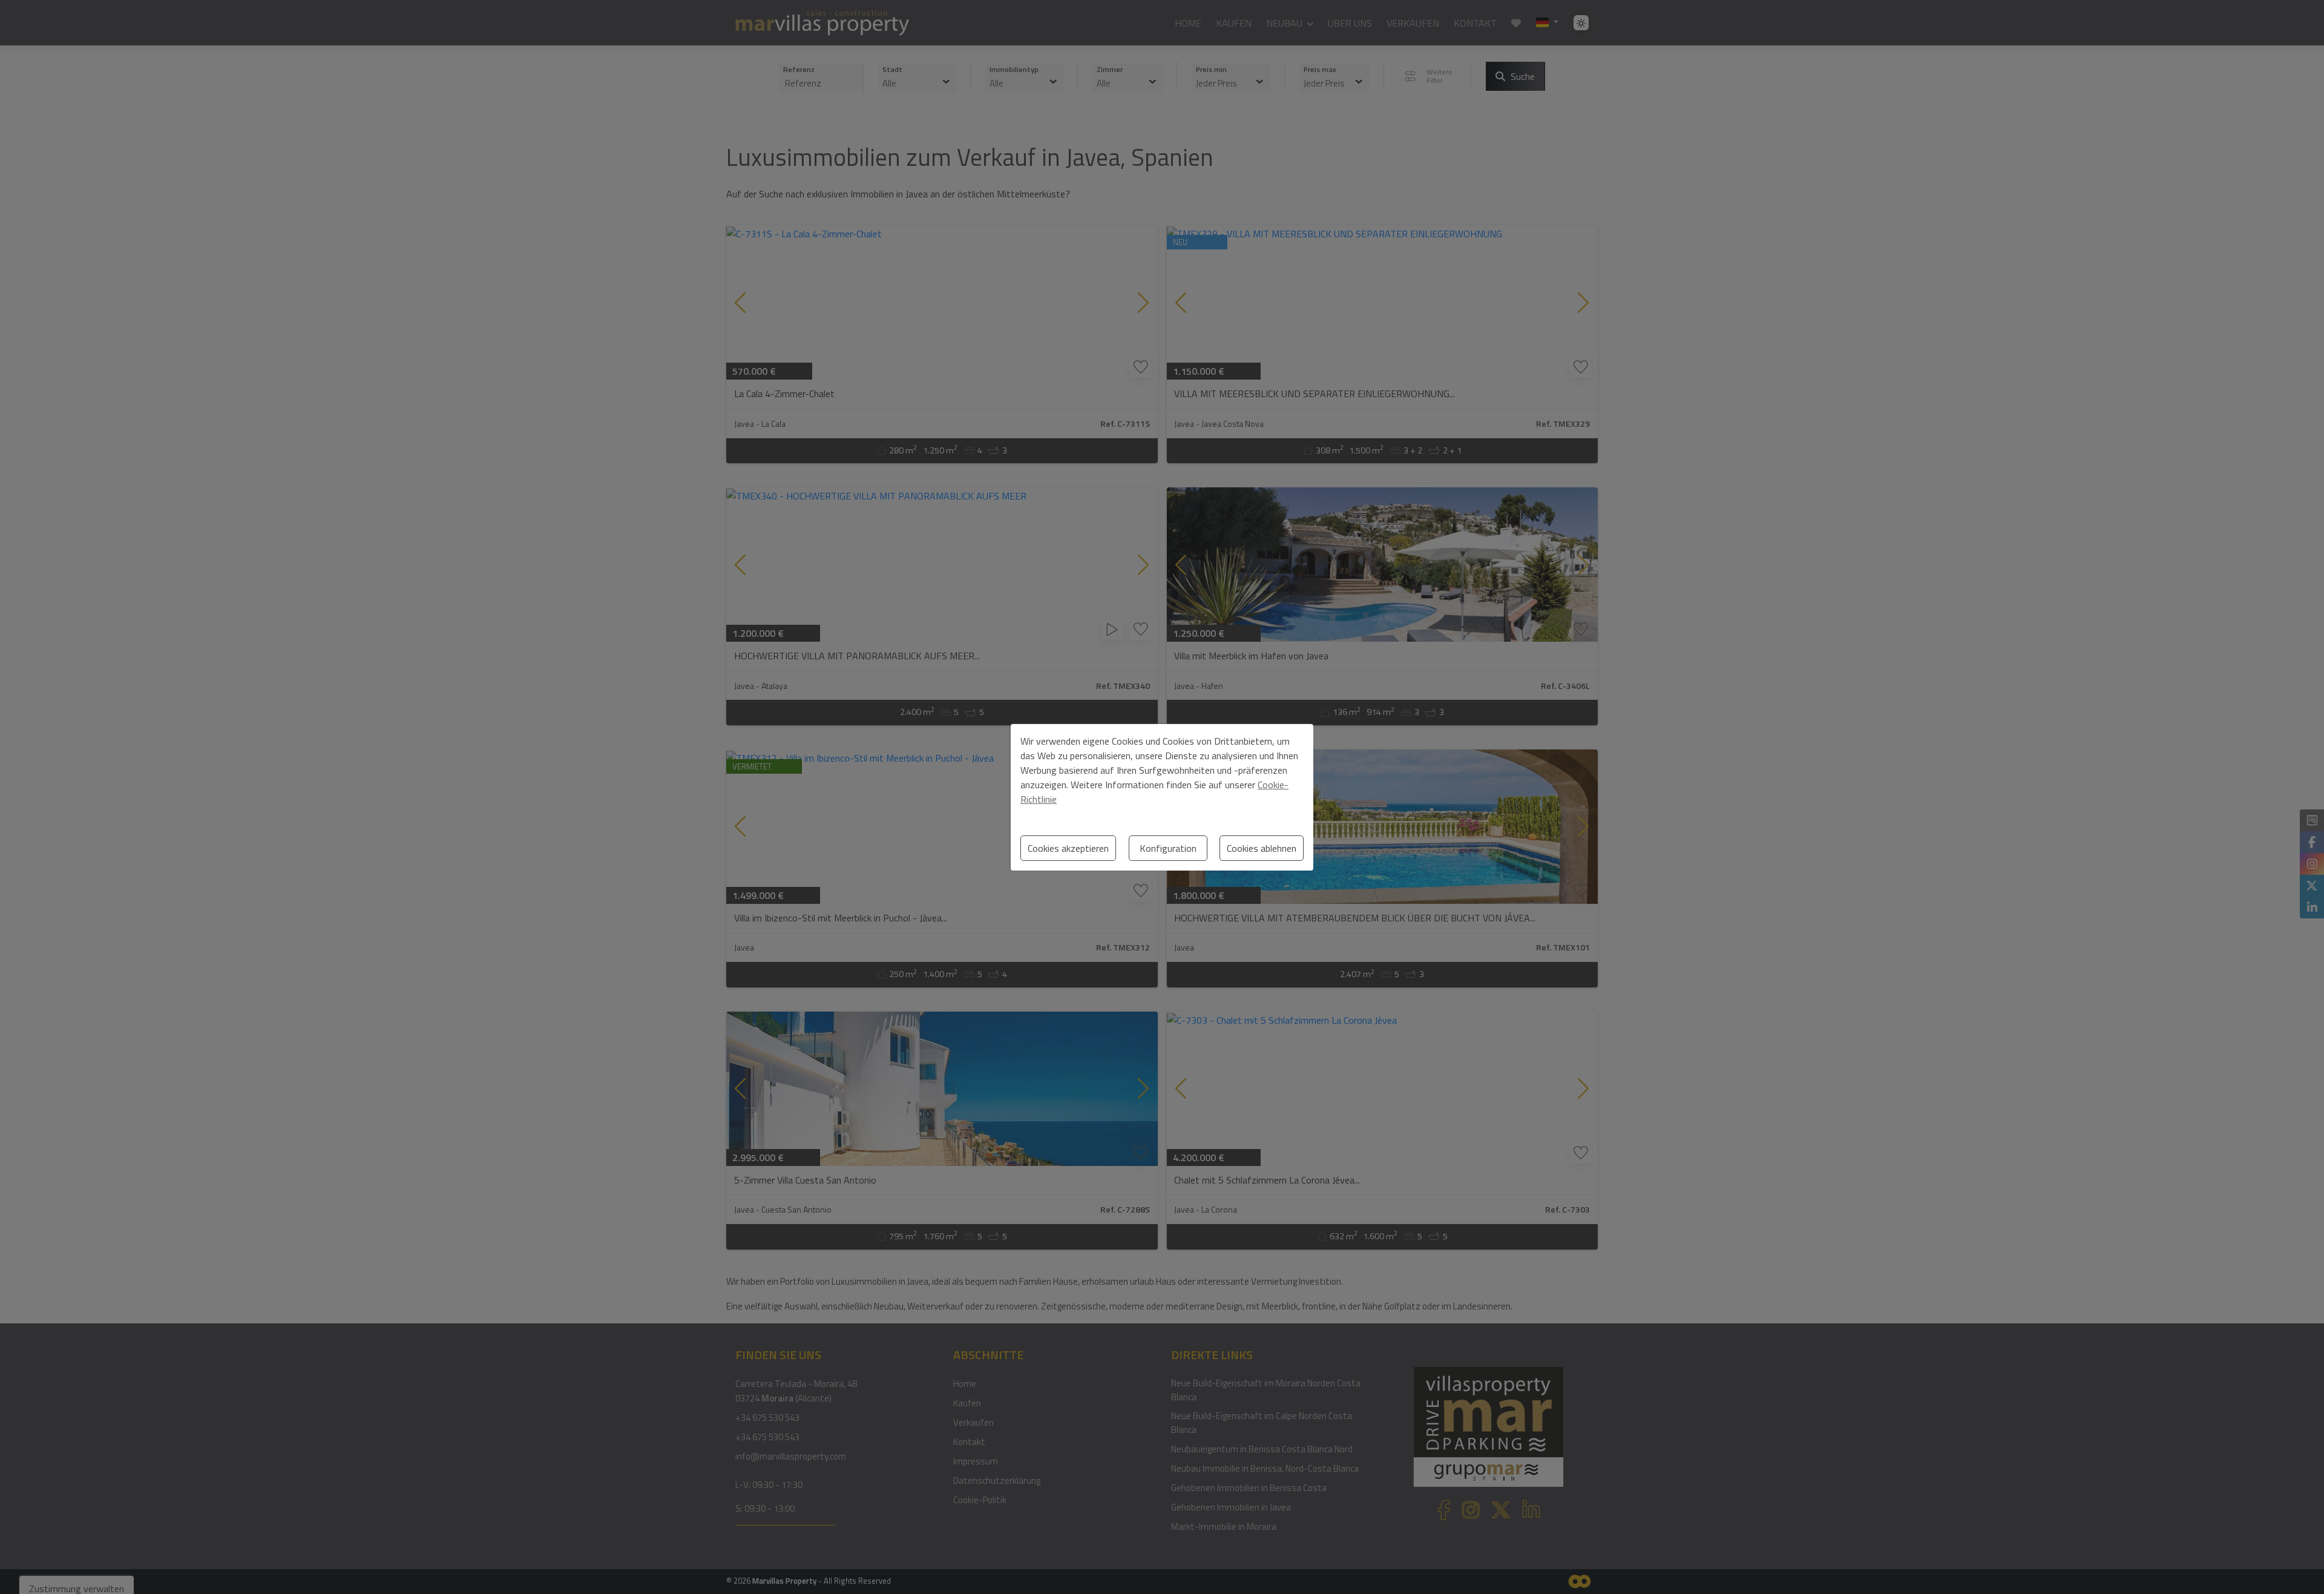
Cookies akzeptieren (1068, 848)
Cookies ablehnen (1262, 848)
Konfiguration (1168, 848)
